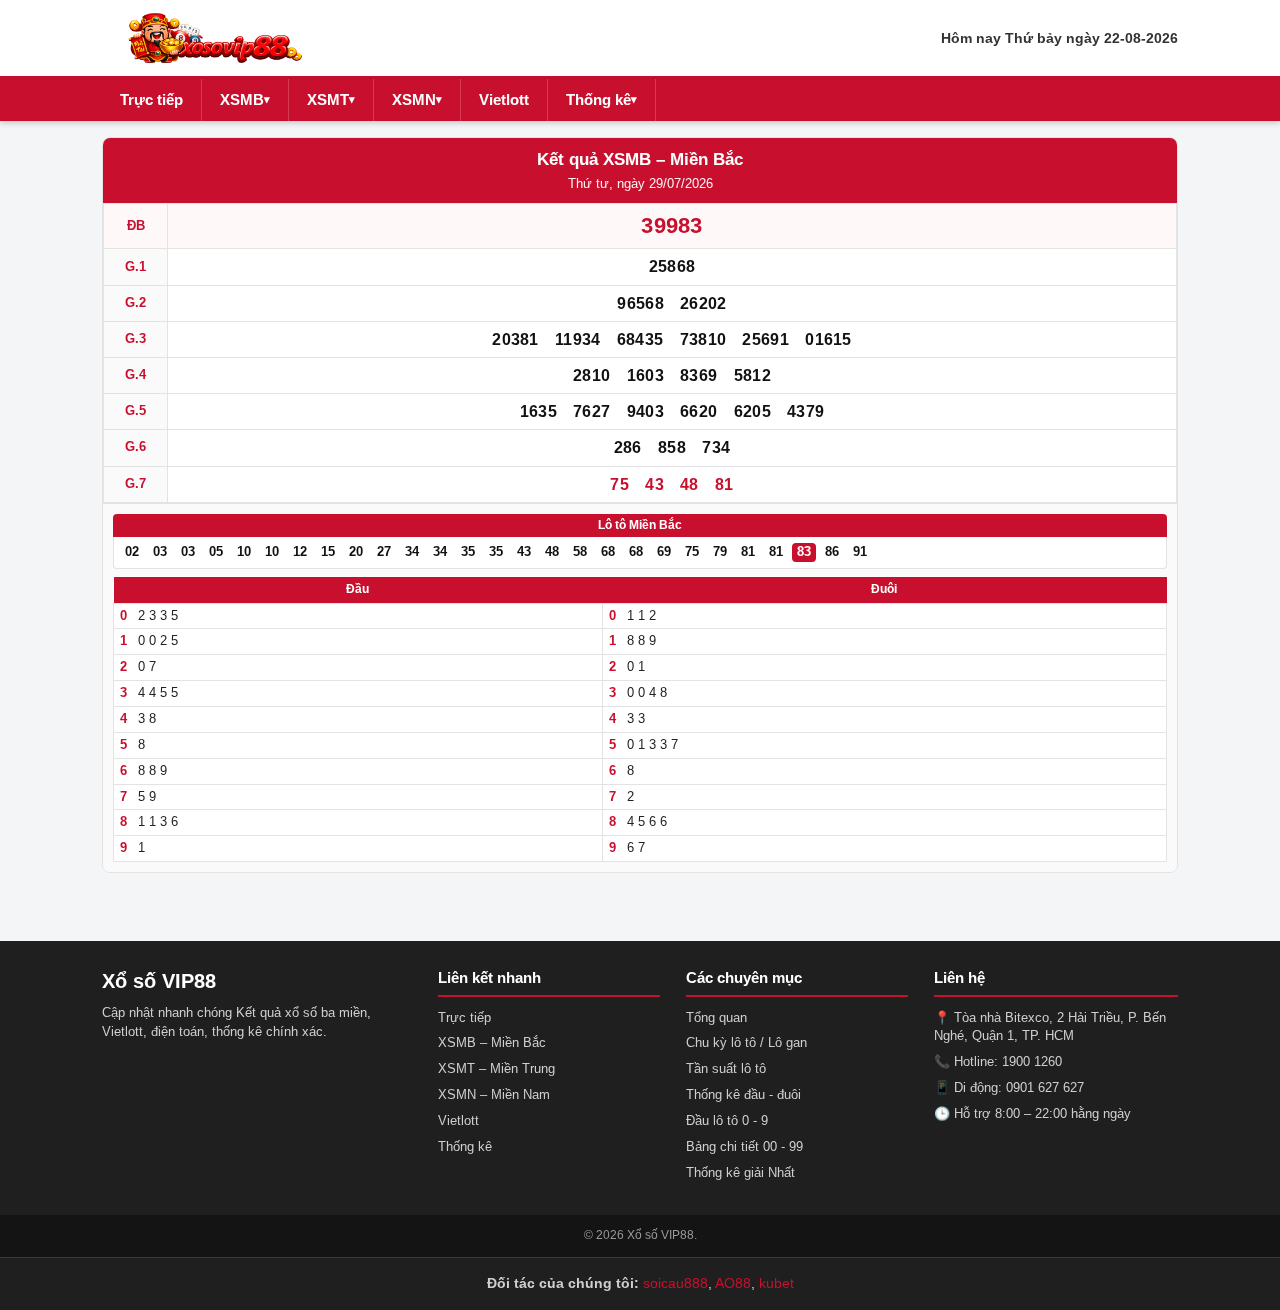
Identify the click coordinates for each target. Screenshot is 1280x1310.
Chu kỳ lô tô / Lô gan (746, 1042)
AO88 (733, 1283)
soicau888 (675, 1283)
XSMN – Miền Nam (494, 1094)
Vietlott (504, 99)
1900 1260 (1032, 1061)
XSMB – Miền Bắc (492, 1042)
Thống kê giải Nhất (740, 1172)
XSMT (331, 99)
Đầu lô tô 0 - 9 (727, 1120)
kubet (776, 1283)
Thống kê (601, 99)
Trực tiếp (151, 99)
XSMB (245, 99)
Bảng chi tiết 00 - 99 (744, 1146)
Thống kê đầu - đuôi (743, 1094)
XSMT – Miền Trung (496, 1068)
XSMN (417, 99)
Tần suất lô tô (726, 1068)
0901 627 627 (1045, 1087)
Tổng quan (716, 1017)
